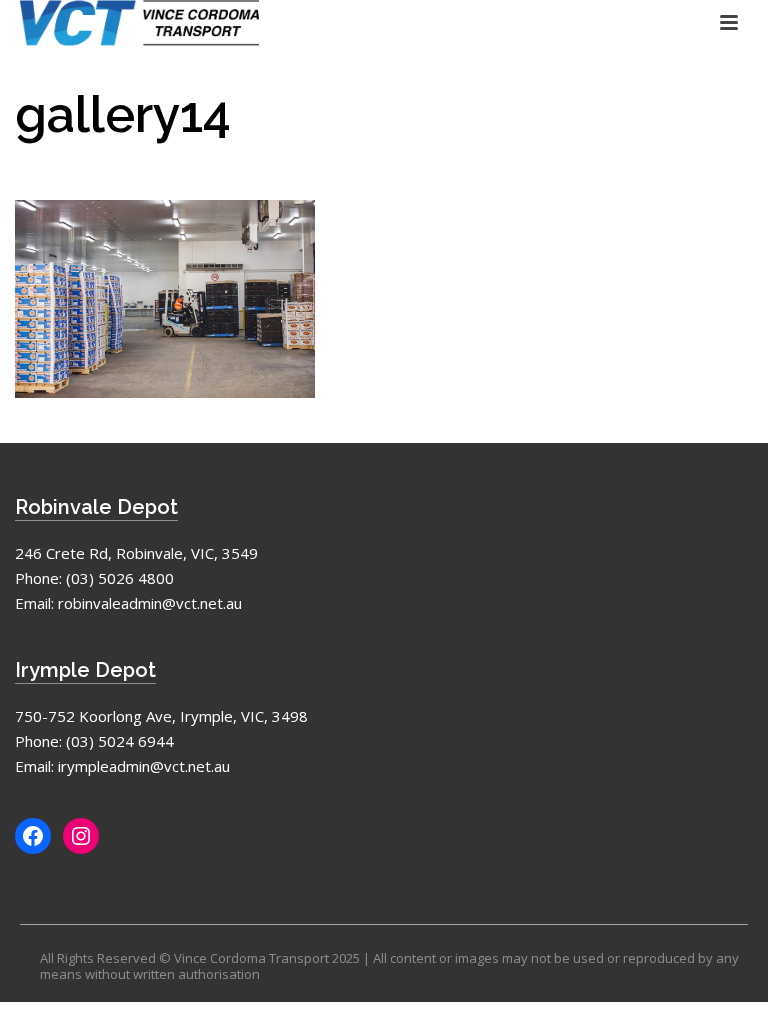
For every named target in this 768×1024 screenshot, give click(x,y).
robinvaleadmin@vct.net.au (150, 603)
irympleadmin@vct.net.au (144, 766)
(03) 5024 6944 (120, 741)
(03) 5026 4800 (120, 578)
